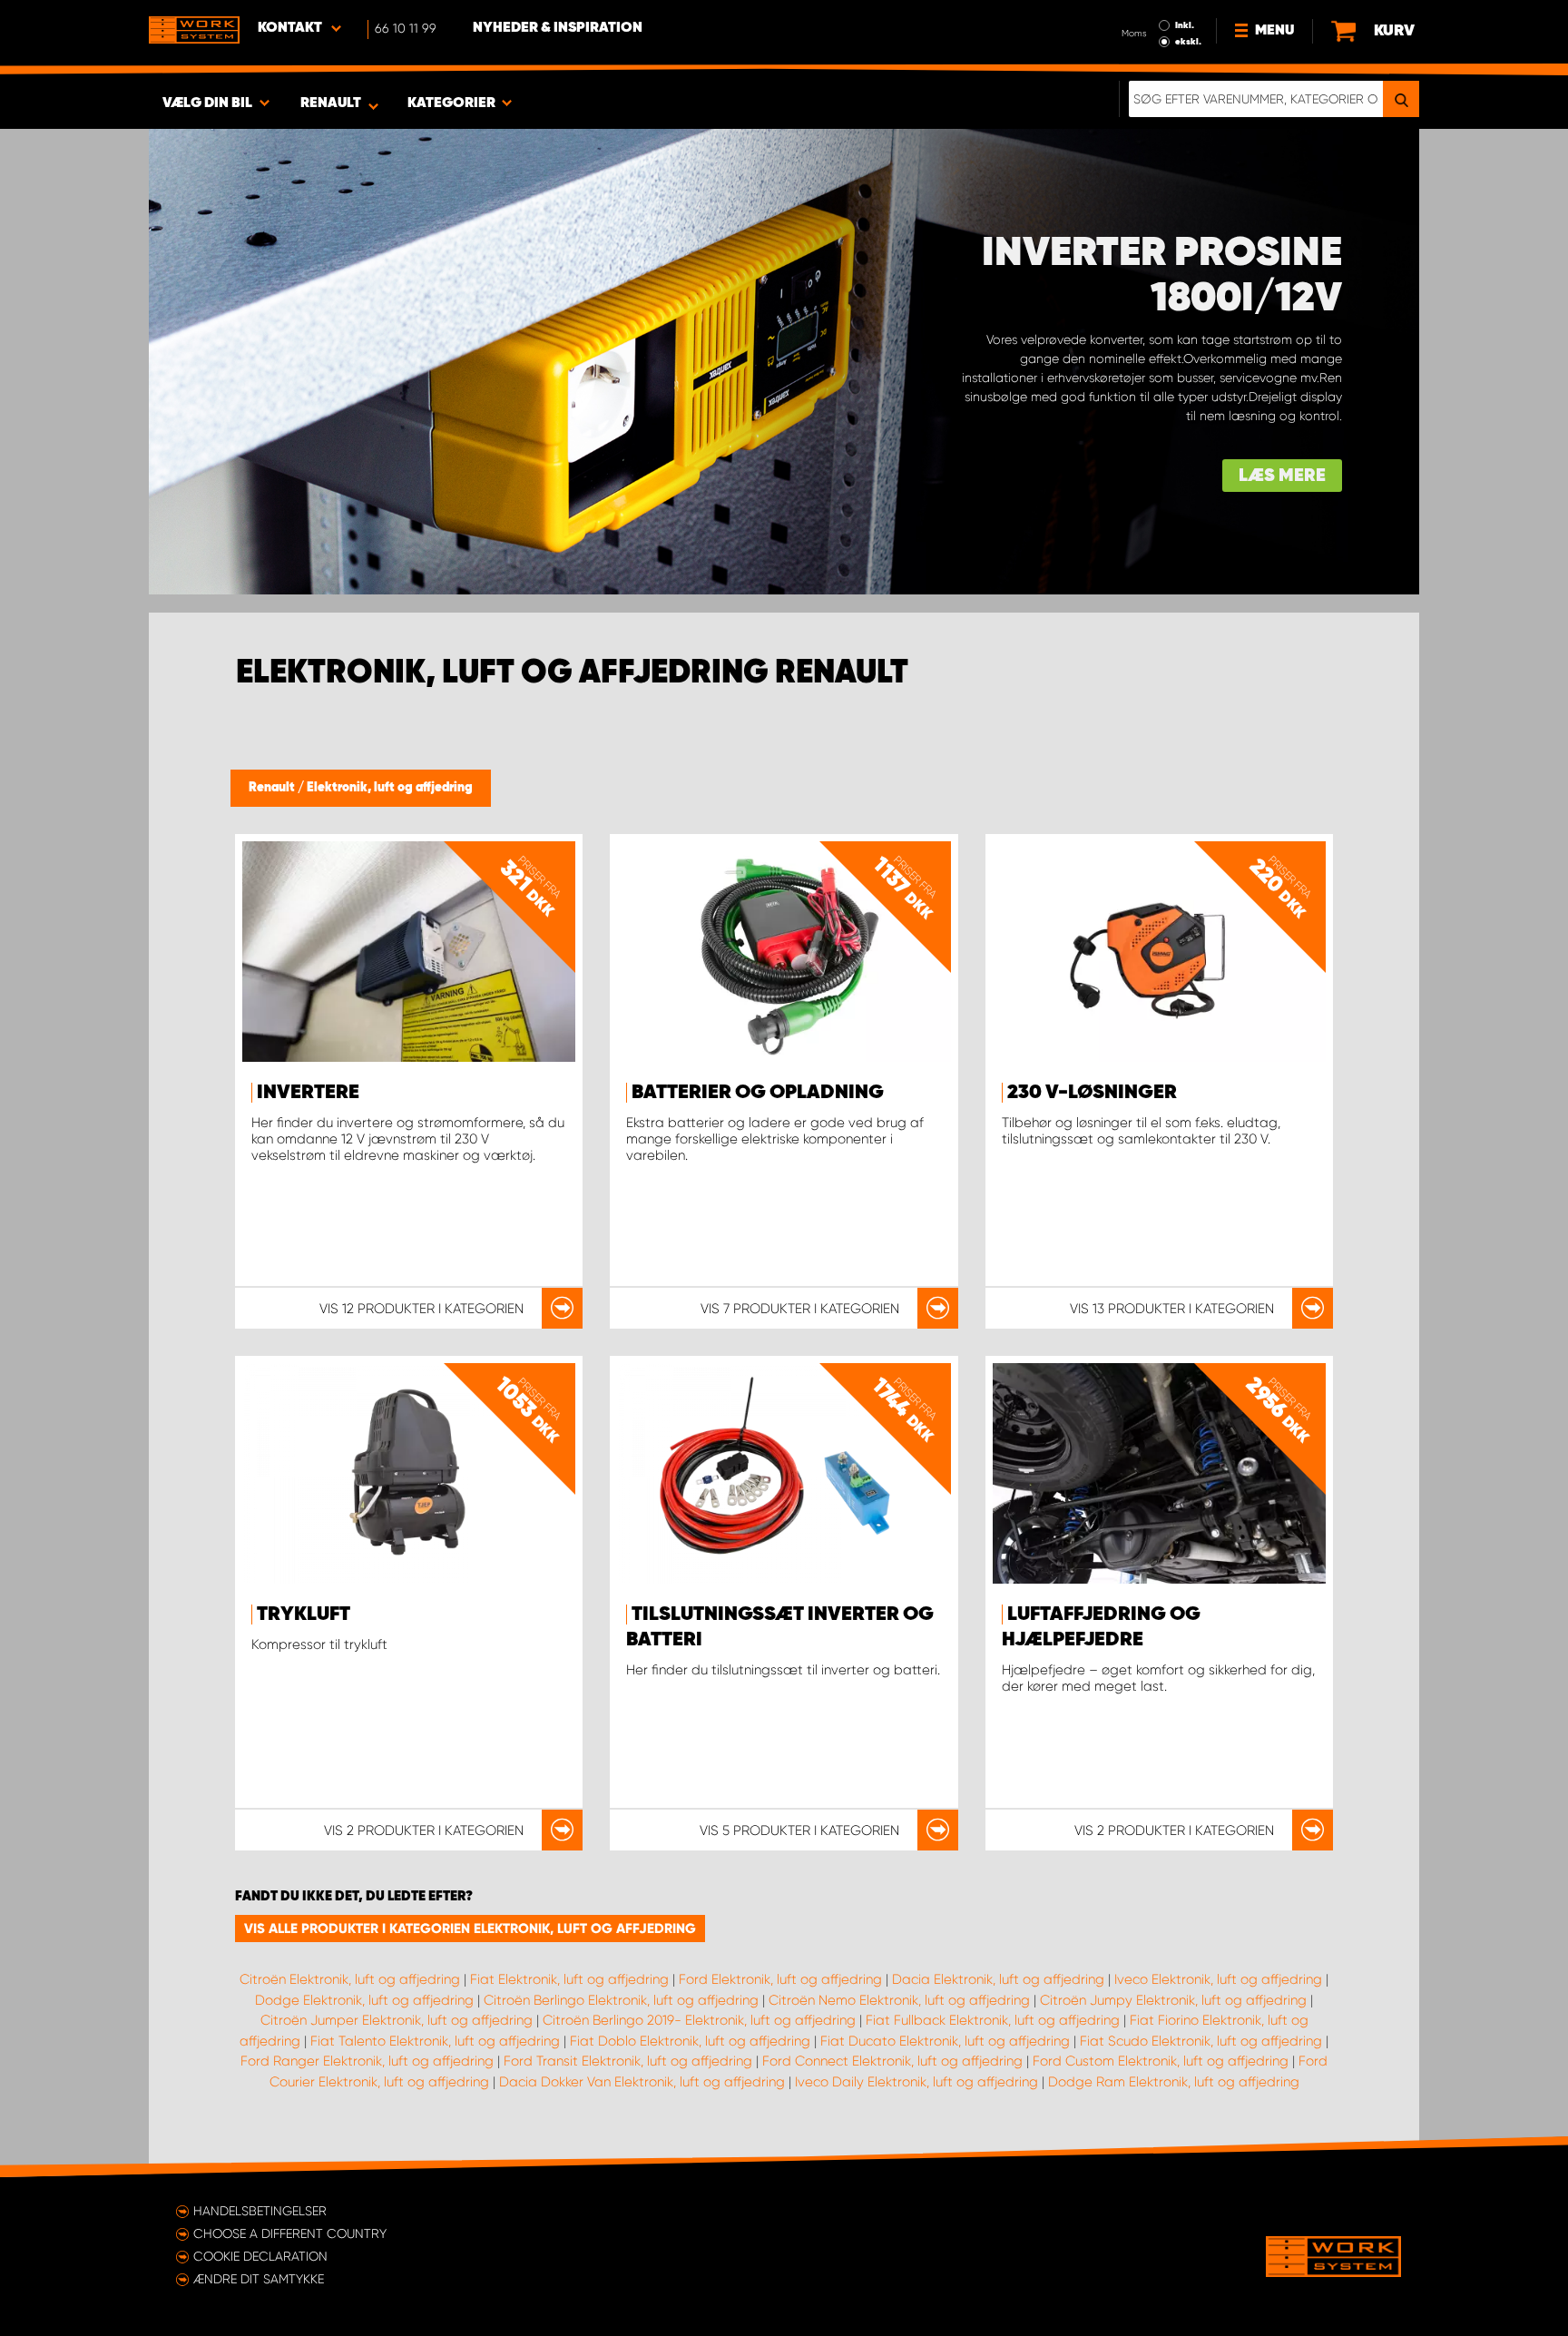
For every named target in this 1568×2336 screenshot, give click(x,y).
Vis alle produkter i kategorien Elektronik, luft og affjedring (470, 1929)
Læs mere (1282, 476)
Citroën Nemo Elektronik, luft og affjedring (899, 2000)
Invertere (308, 1093)
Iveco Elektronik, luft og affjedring (1218, 1979)
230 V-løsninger (1092, 1093)
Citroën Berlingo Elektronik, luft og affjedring (621, 2000)
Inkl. (1185, 25)
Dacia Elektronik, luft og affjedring (998, 1979)
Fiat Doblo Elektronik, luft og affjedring (690, 2041)
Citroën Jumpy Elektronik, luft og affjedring (1173, 2000)
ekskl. (1188, 42)
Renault (273, 788)
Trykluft (304, 1615)
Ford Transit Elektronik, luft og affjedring (628, 2061)
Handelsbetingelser (260, 2211)
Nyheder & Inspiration (558, 28)
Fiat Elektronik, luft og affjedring (569, 1979)
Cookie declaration (260, 2256)
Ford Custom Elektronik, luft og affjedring (1161, 2061)
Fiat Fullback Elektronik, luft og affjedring (993, 2020)
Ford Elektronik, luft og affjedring (780, 1979)
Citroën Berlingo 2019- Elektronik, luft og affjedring (699, 2020)
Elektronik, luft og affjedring (390, 788)
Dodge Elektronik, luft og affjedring (364, 2000)
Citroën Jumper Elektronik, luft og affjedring (397, 2020)
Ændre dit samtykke (259, 2279)
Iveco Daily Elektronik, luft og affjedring (916, 2082)
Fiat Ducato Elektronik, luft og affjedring (945, 2041)
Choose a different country (290, 2233)
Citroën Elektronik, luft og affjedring (350, 1979)
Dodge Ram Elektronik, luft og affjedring (1174, 2082)
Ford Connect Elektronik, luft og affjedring (892, 2061)
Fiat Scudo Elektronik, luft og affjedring (1201, 2041)
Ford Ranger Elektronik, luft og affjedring (367, 2061)
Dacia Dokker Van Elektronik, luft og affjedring (642, 2082)
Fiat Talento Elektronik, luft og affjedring (435, 2041)
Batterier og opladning (758, 1093)
